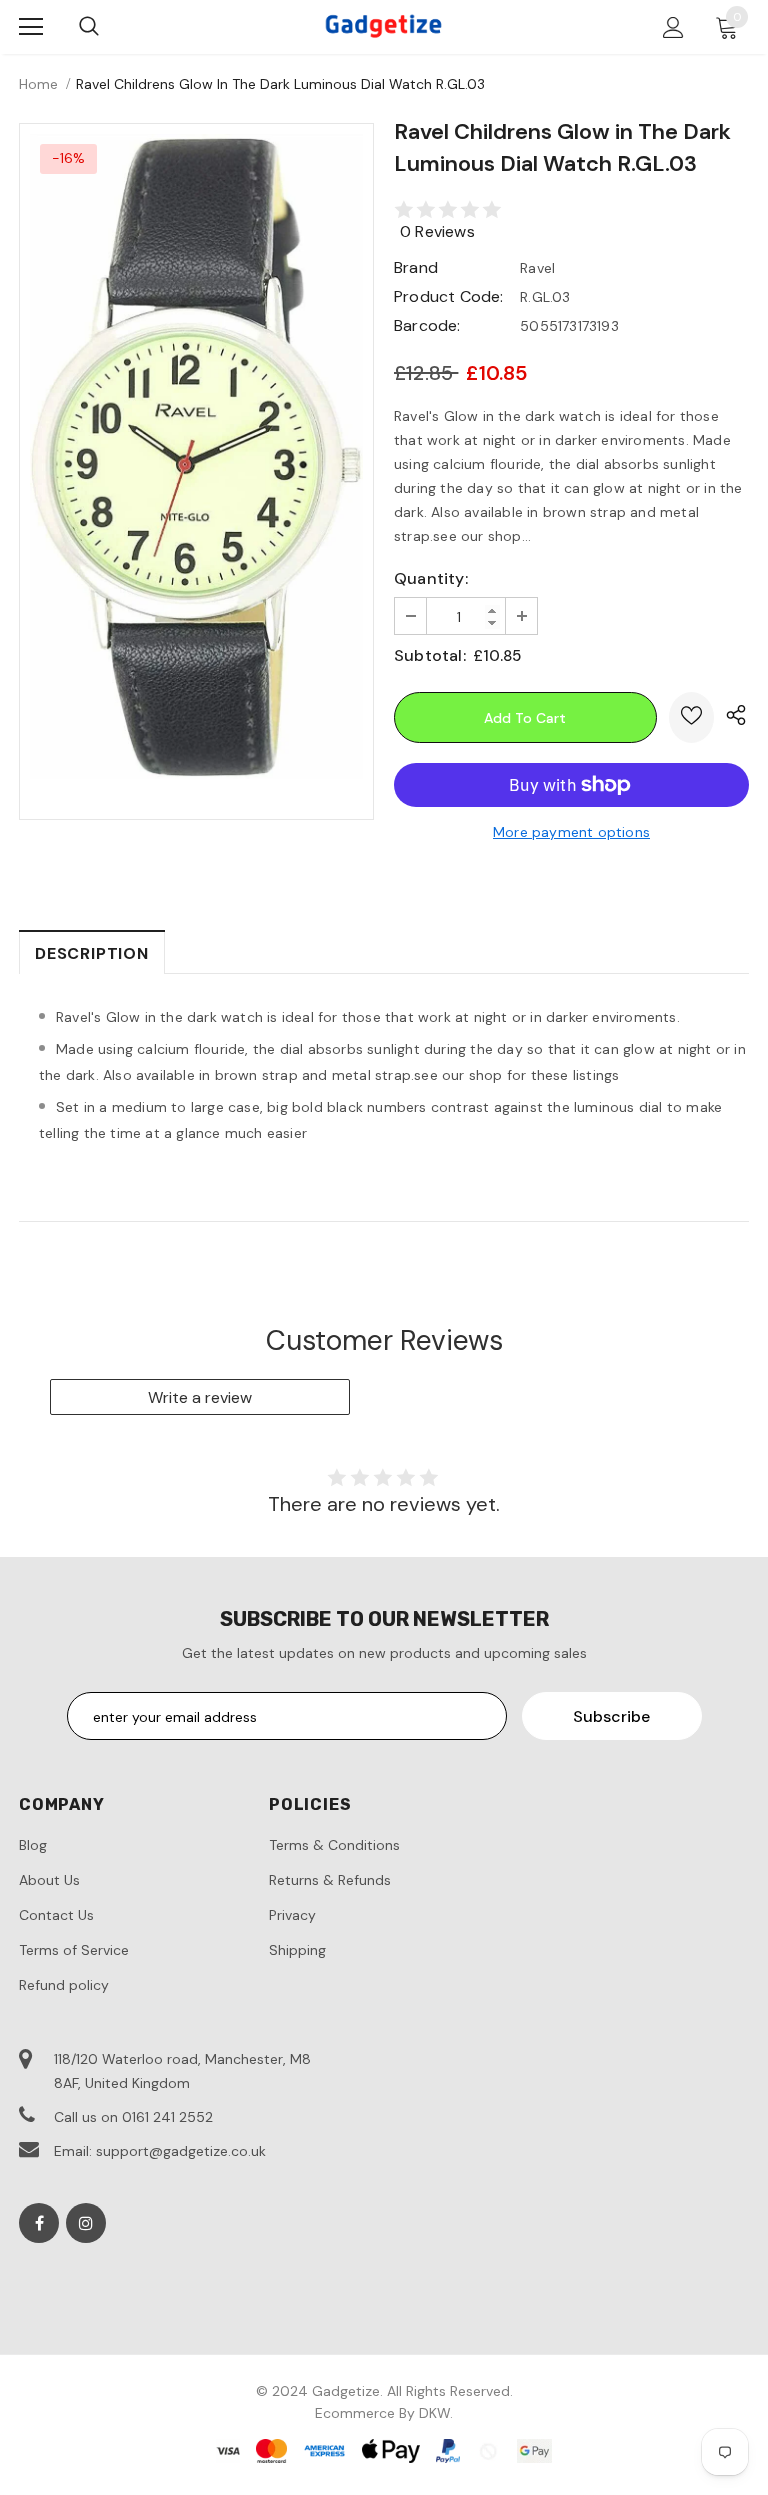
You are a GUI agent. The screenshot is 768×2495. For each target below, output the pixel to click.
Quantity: (431, 578)
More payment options (571, 832)
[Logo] (384, 26)
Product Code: (449, 296)
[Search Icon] (89, 27)
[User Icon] (673, 27)
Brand (416, 267)
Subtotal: (430, 655)
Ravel (537, 268)
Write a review (200, 1397)
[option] (196, 456)
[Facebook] (39, 2223)
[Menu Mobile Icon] (31, 27)
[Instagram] (86, 2223)
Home (38, 84)
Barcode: (427, 325)
